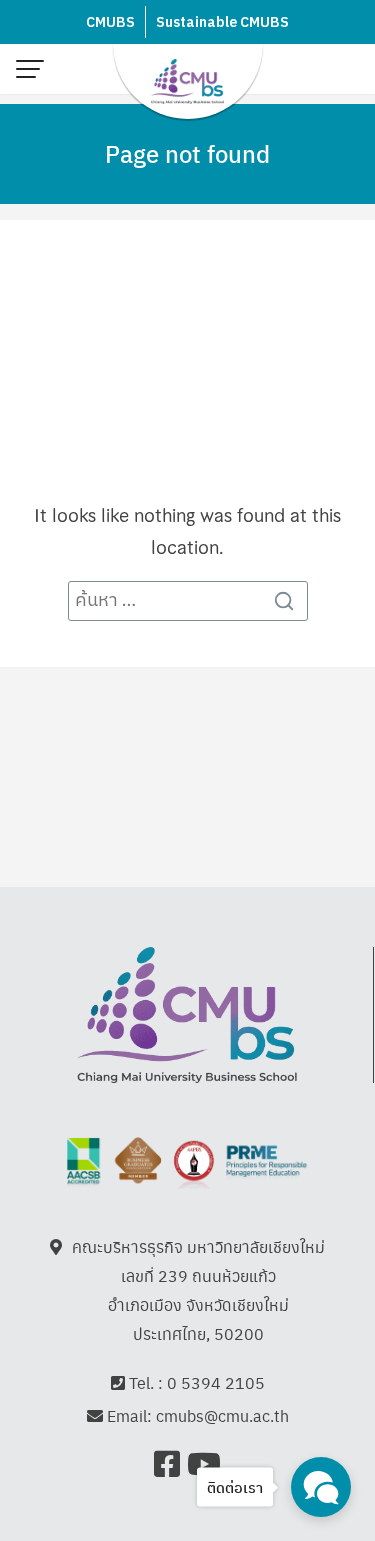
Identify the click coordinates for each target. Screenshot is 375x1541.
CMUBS (110, 22)
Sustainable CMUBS (222, 22)
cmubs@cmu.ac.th (222, 1415)
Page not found (187, 153)
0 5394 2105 (216, 1382)
